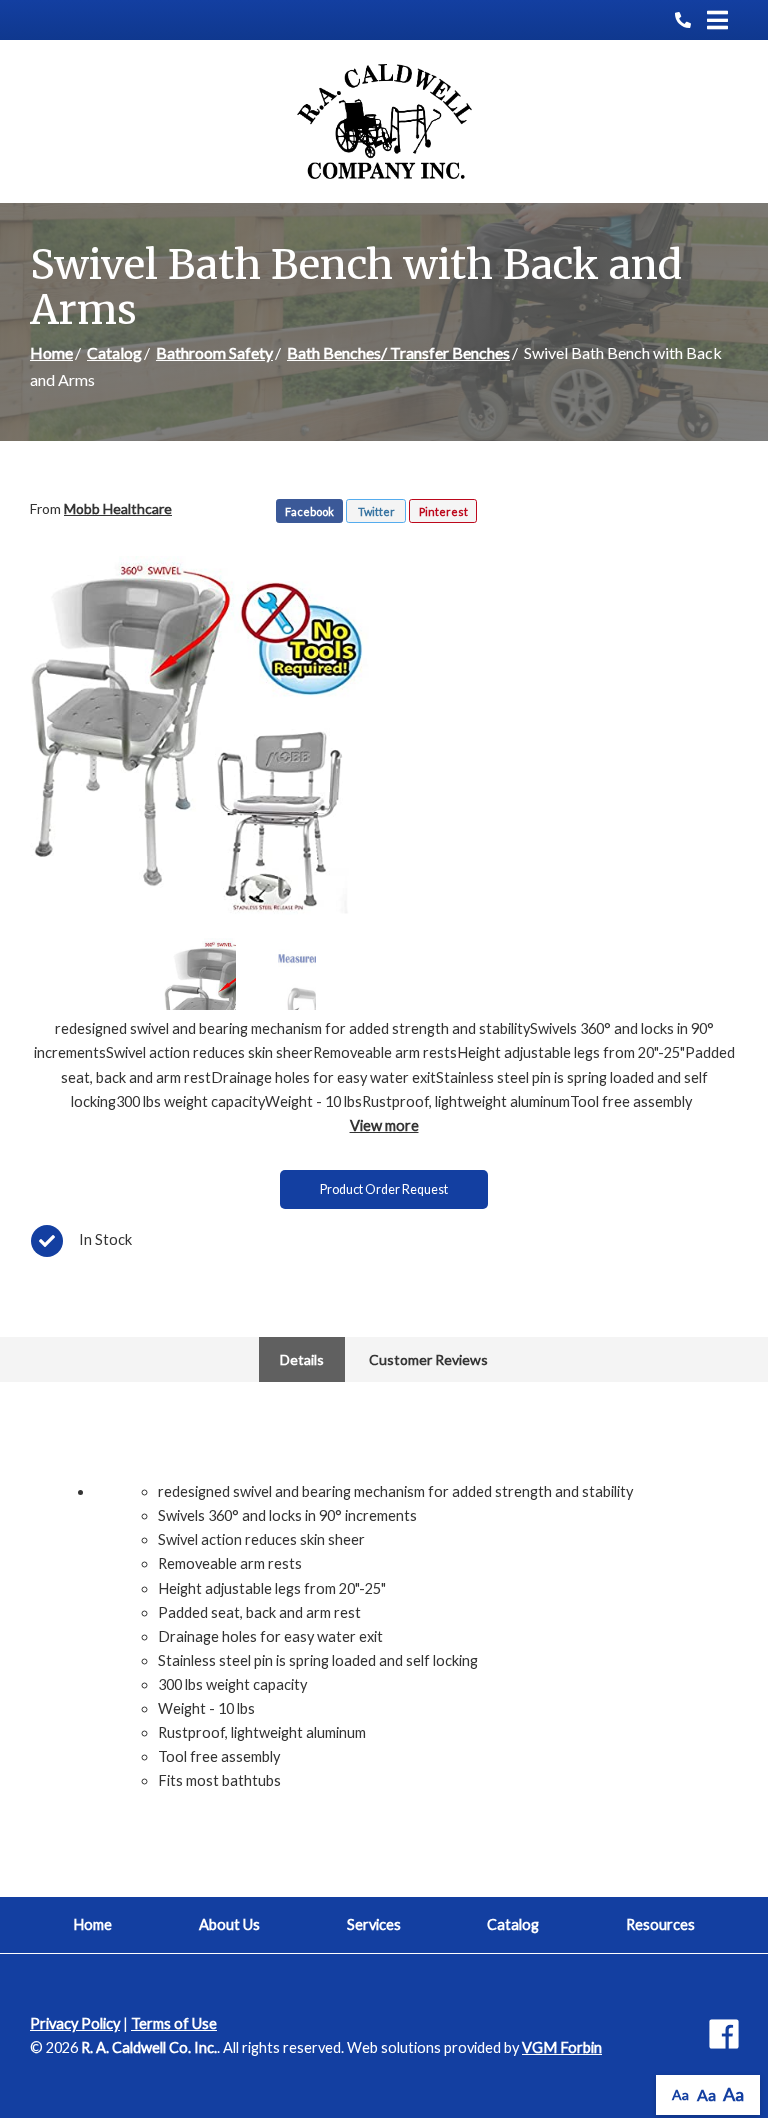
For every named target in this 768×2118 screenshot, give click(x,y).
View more (384, 1125)
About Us (229, 1924)
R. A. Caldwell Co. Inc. (149, 2047)
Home (51, 352)
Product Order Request (384, 1189)
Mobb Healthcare (118, 508)
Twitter (376, 511)
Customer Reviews (428, 1359)
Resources (660, 1924)
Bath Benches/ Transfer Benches (398, 352)
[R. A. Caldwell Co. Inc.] (384, 122)
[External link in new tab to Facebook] (724, 2035)
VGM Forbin (562, 2047)
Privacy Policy (75, 2023)
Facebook (309, 511)
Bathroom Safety (214, 352)
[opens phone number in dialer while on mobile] (691, 20)
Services (374, 1924)
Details (302, 1359)
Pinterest (443, 511)
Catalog (114, 352)
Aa (680, 2094)
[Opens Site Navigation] (717, 20)
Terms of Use (174, 2023)
